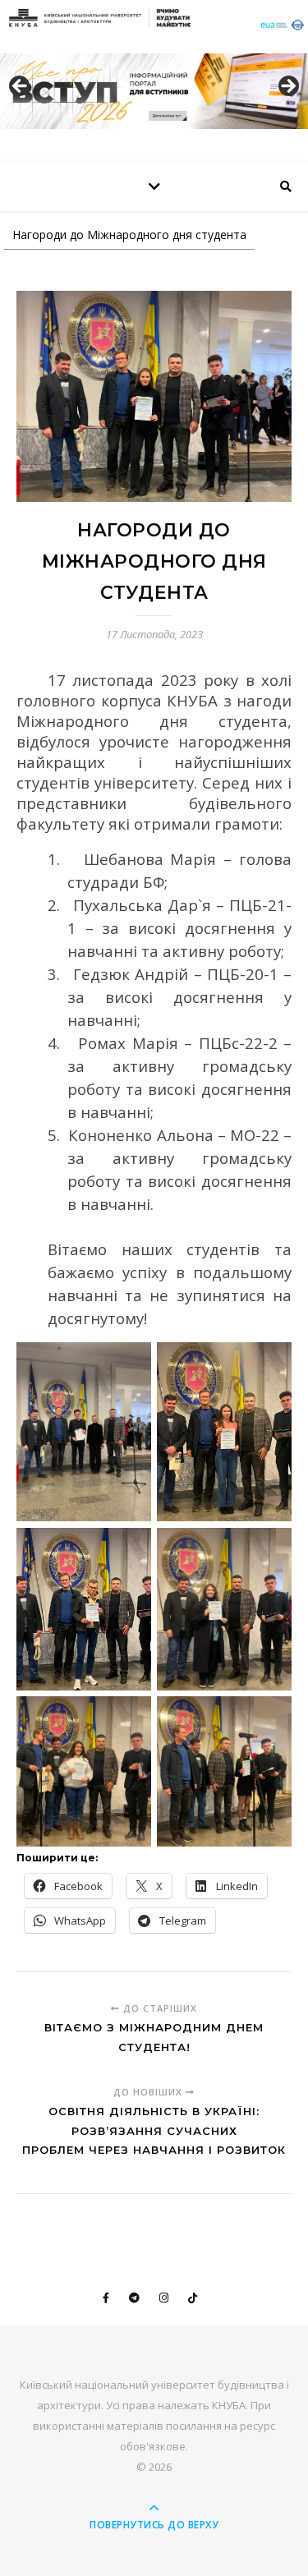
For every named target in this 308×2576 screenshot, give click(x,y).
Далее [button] (287, 87)
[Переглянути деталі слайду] (154, 91)
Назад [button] (21, 87)
